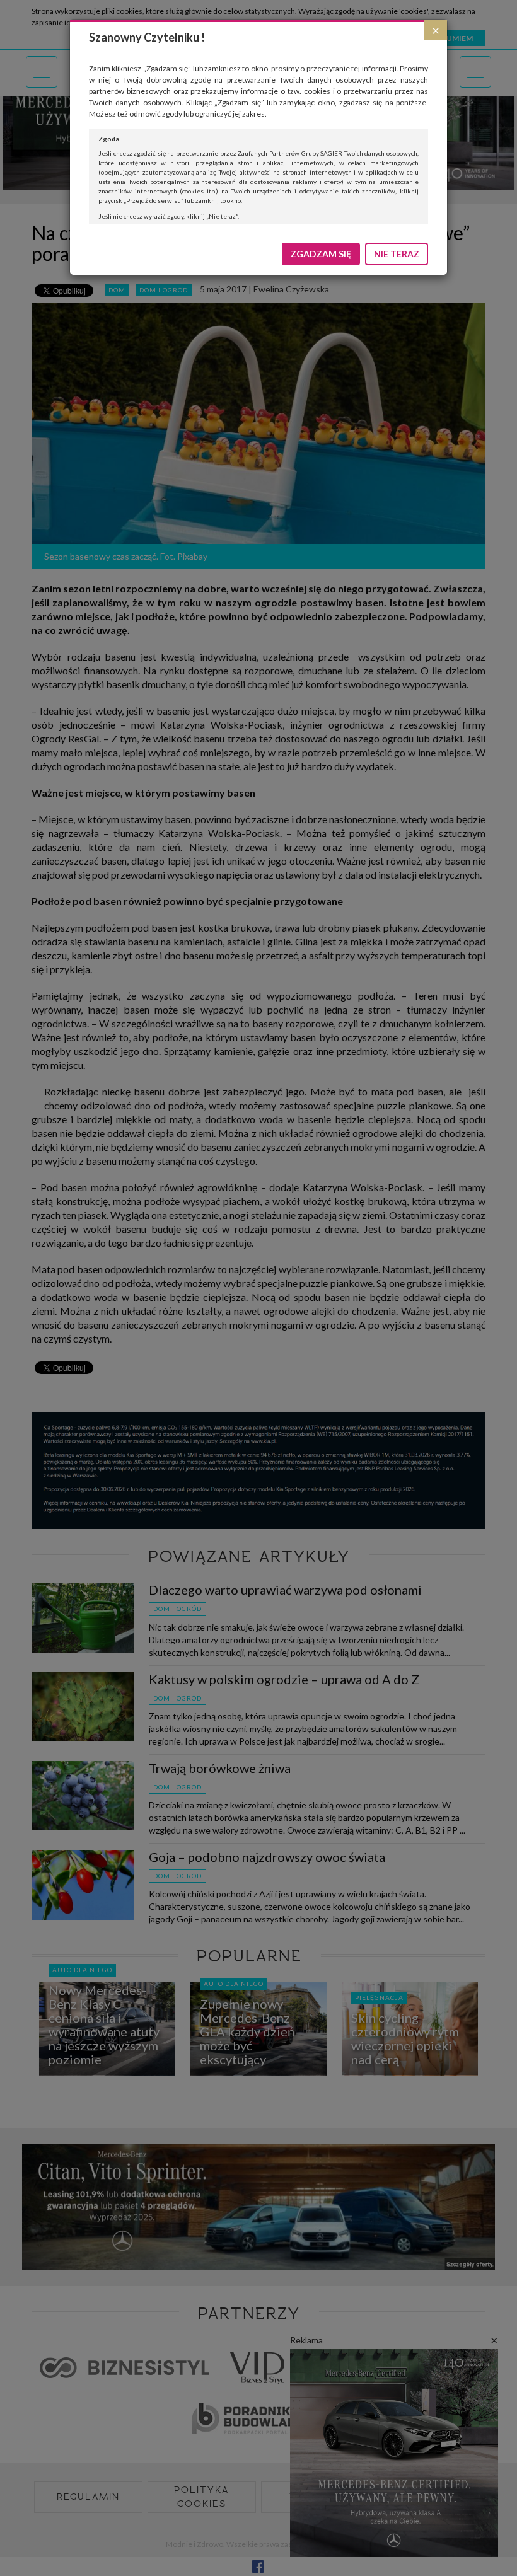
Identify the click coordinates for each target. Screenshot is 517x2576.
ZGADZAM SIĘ (321, 254)
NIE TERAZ (397, 254)
